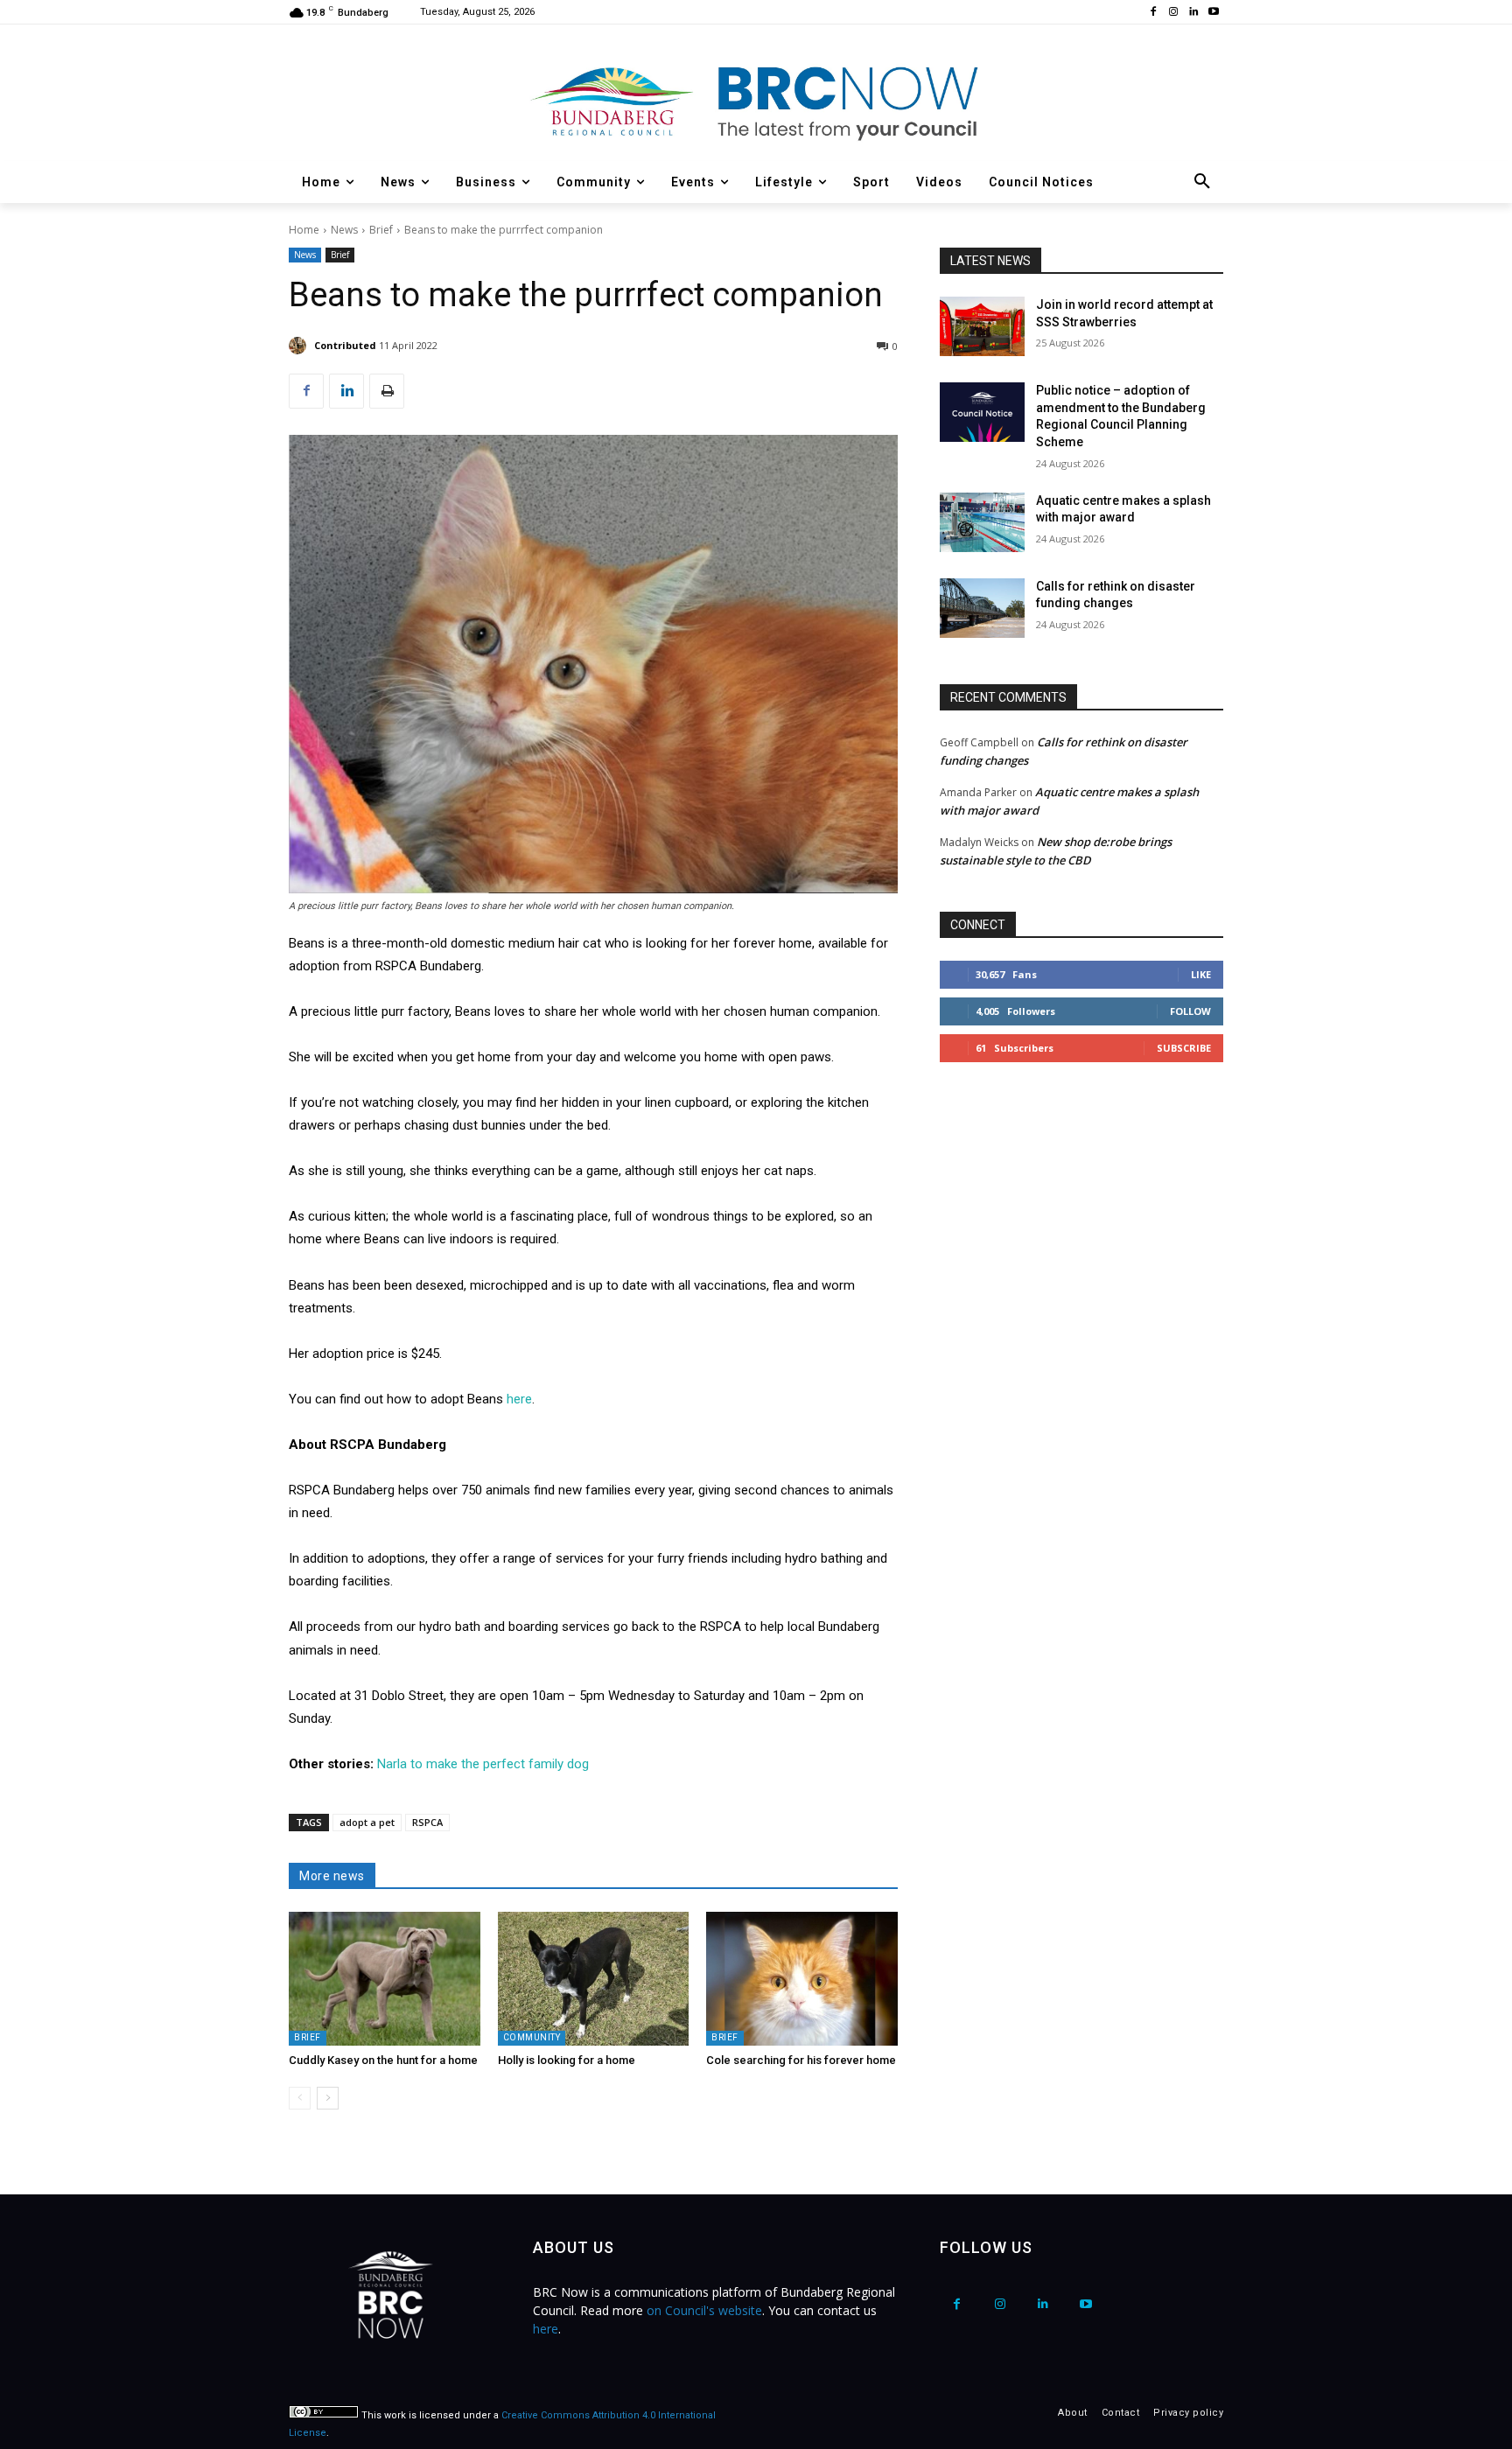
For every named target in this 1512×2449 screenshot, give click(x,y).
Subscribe (1184, 1048)
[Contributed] (300, 346)
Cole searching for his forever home (801, 2060)
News (344, 230)
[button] (1202, 182)
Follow (1190, 1011)
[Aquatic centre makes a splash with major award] (982, 522)
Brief (381, 230)
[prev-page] (300, 2098)
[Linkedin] (1193, 13)
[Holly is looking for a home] (594, 1979)
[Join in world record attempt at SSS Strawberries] (982, 326)
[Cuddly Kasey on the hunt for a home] (385, 1979)
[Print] (387, 391)
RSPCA (427, 1822)
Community (532, 2037)
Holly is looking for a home (567, 2060)
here (519, 1399)
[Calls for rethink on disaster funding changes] (982, 608)
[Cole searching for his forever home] (802, 1979)
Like (1201, 974)
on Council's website (704, 2310)
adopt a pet (367, 1822)
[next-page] (328, 2098)
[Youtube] (1213, 13)
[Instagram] (1174, 13)
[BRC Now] (756, 101)
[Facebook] (1154, 13)
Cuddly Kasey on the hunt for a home (383, 2060)
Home (304, 230)
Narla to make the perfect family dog (483, 1764)
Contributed (345, 345)
